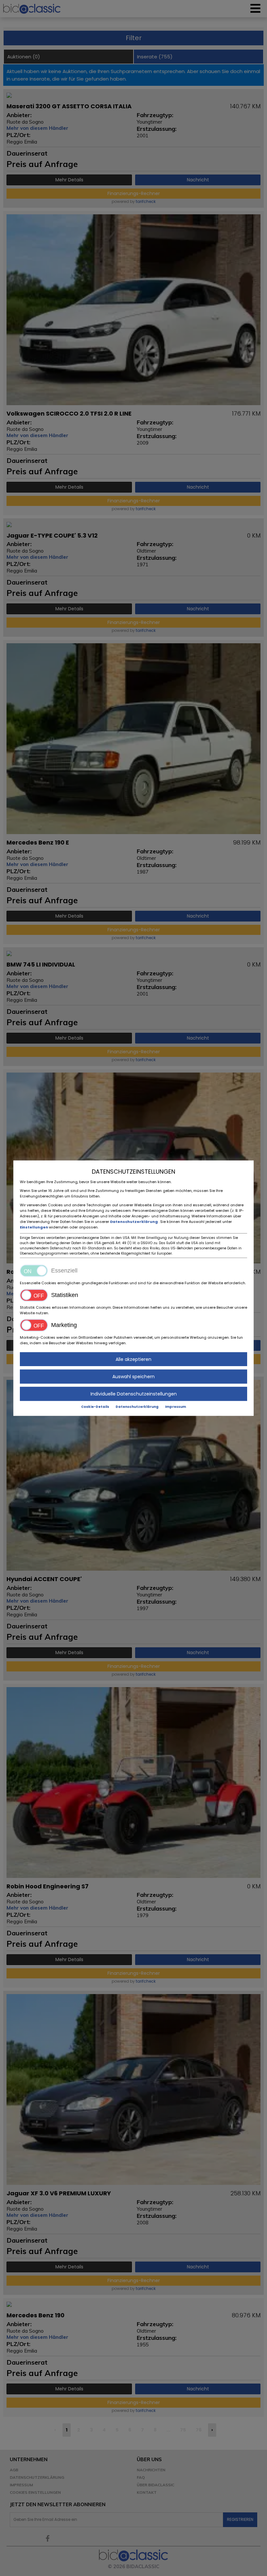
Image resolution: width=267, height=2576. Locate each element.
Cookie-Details (95, 1406)
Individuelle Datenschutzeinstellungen (134, 1394)
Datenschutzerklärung (134, 1221)
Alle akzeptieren (133, 1359)
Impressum (176, 1406)
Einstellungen (34, 1227)
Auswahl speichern (133, 1376)
